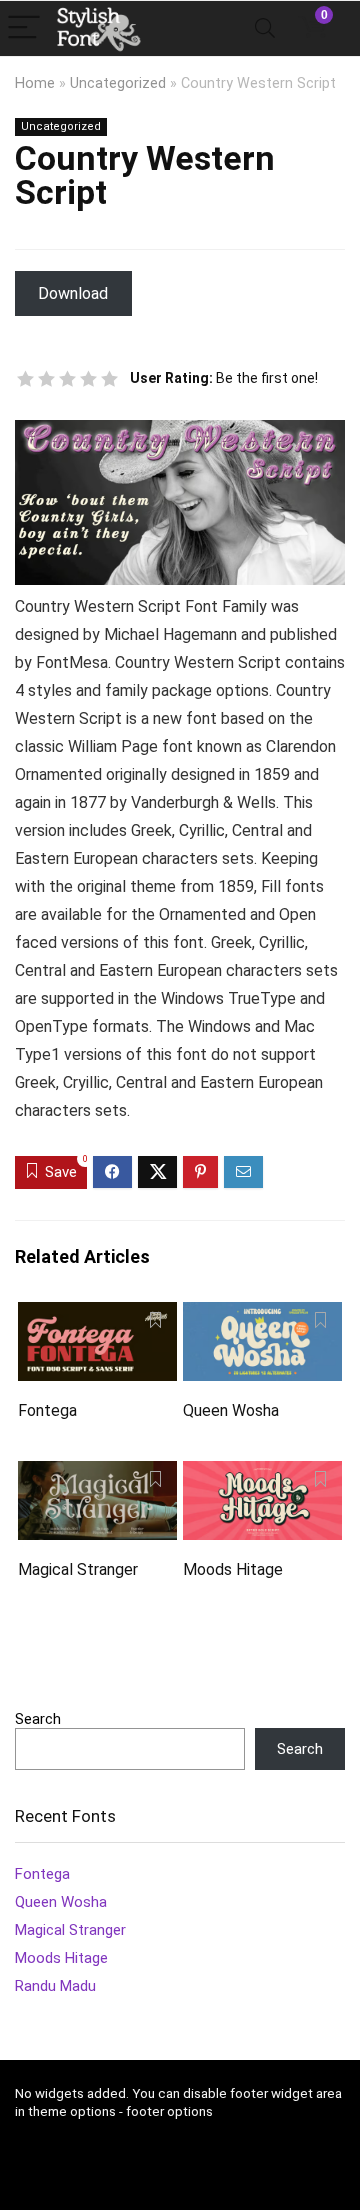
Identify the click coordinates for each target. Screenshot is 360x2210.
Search (38, 1719)
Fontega (47, 1410)
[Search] (265, 28)
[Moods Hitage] (262, 1474)
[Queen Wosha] (262, 1315)
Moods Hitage (233, 1569)
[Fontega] (97, 1315)
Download (73, 293)
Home (35, 83)
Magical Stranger (78, 1569)
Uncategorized (118, 83)
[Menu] (24, 28)
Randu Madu (55, 1986)
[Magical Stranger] (97, 1474)
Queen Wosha (231, 1410)
